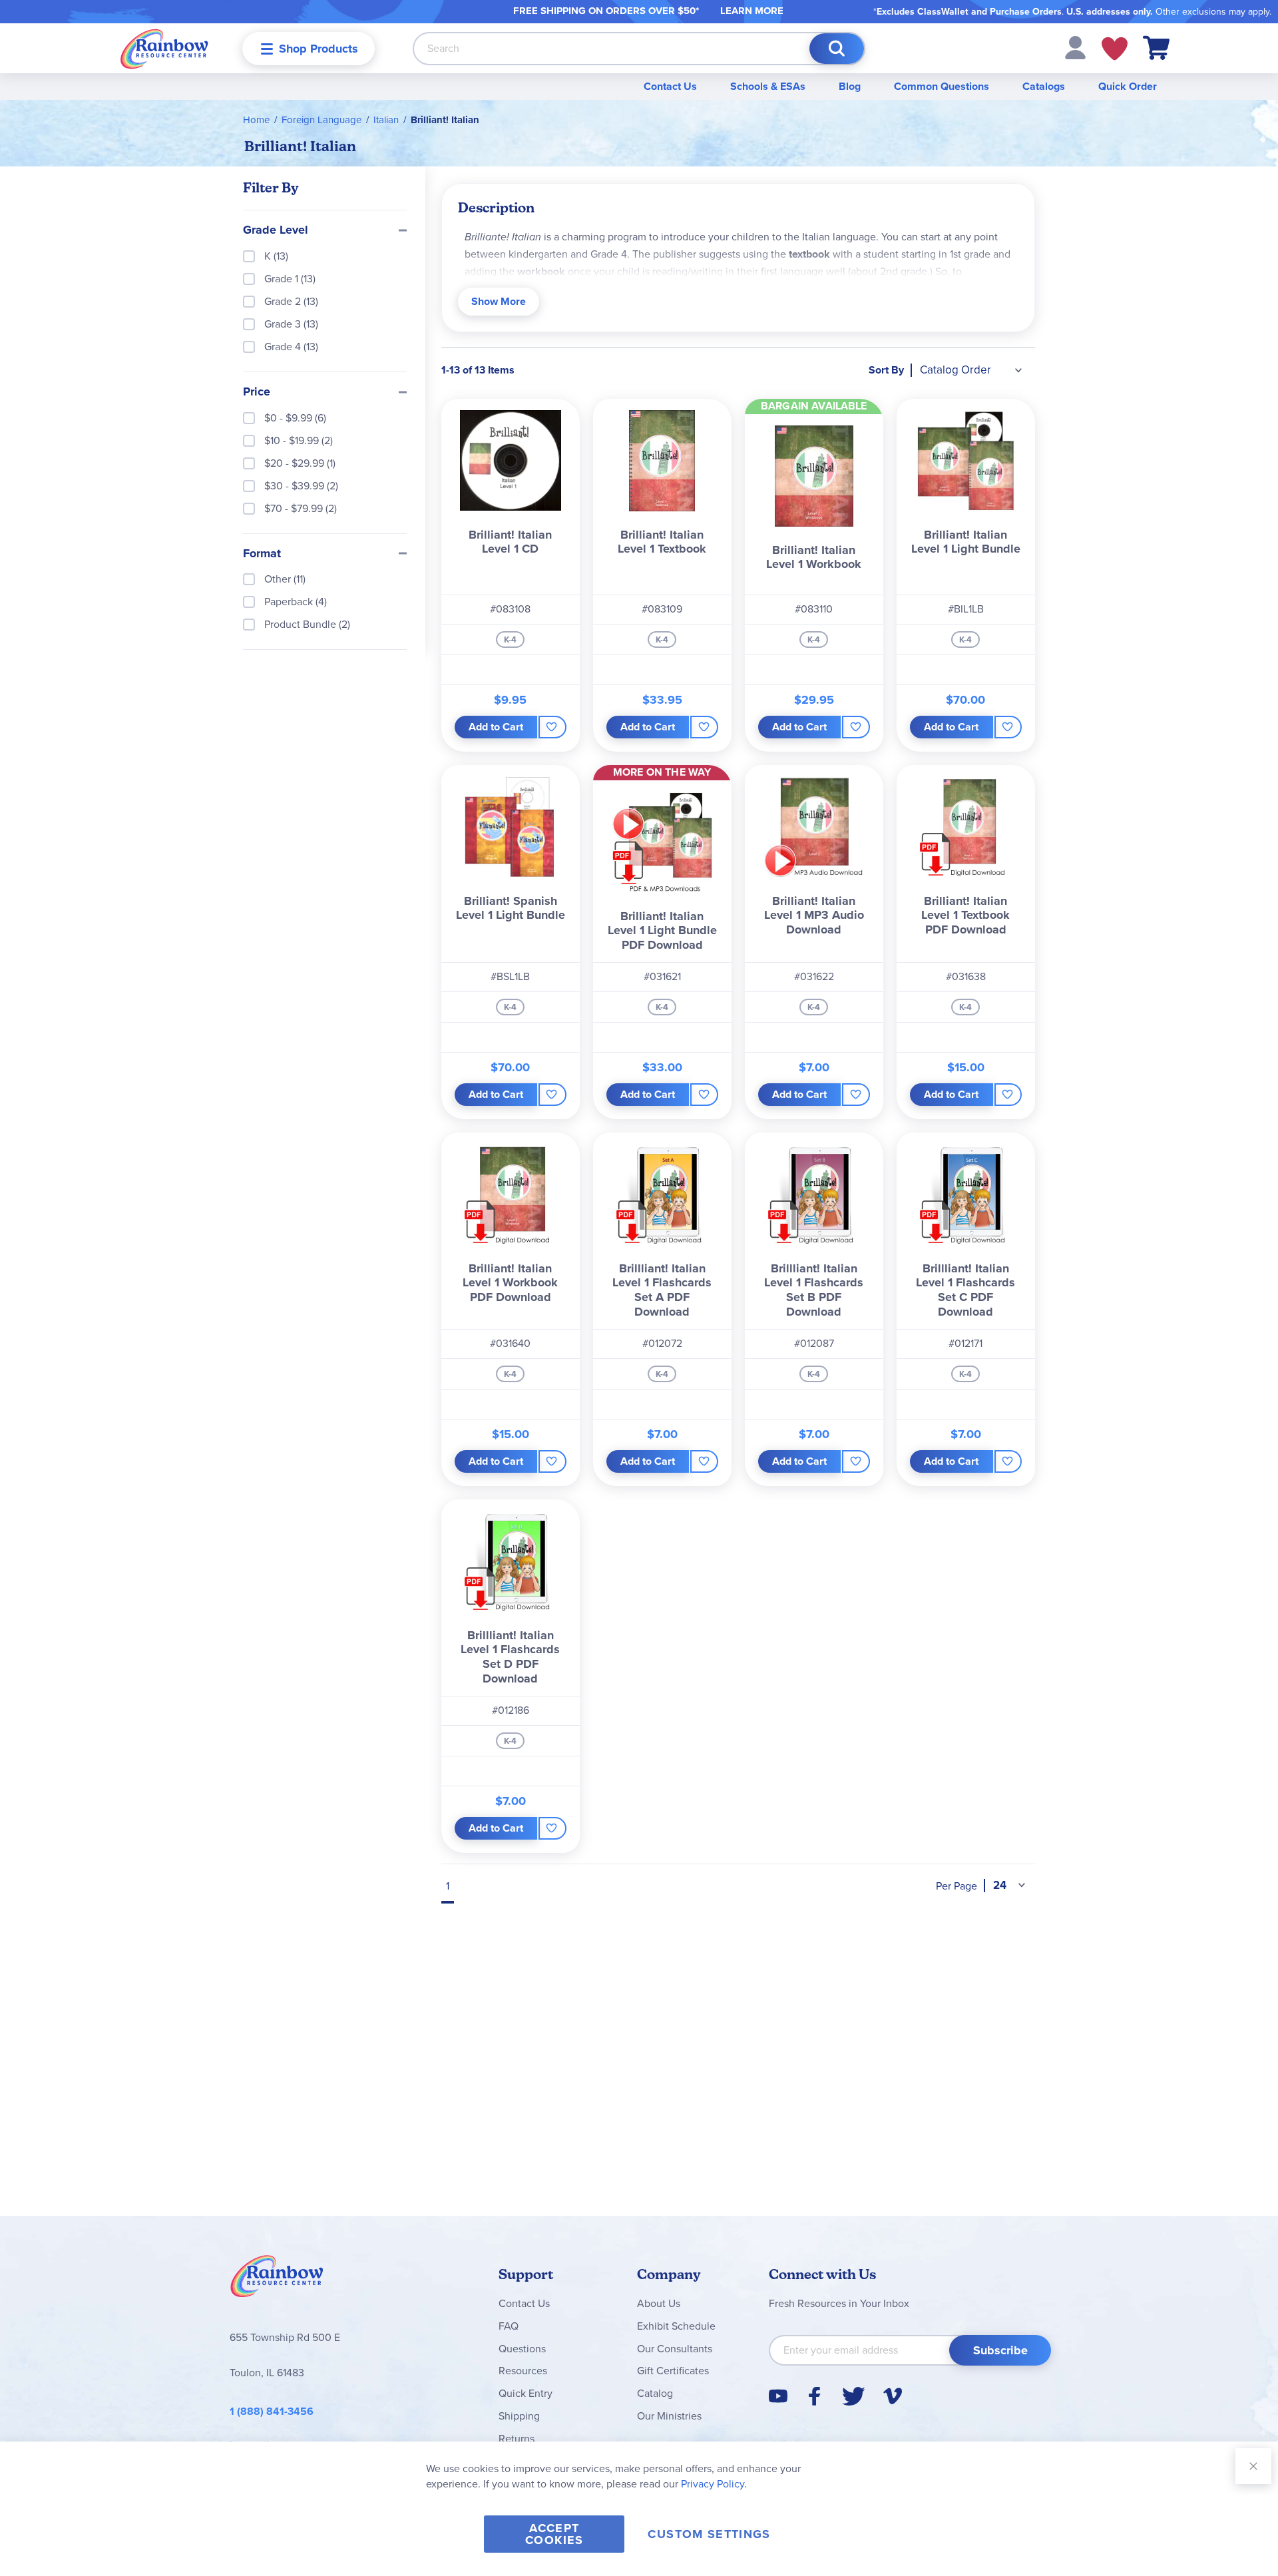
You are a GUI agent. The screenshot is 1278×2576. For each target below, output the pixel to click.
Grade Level (276, 230)
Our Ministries (669, 2416)
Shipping (519, 2416)
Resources (523, 2371)
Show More (499, 301)
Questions (522, 2349)
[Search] (837, 49)
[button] (1075, 47)
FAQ (509, 2326)
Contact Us (670, 86)
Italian (386, 120)
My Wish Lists (1115, 49)
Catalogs (1044, 86)
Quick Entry (526, 2393)
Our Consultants (675, 2349)
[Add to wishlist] (552, 727)
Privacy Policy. (714, 2484)
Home (256, 120)
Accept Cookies (554, 2534)
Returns (517, 2439)
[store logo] (164, 48)
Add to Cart (496, 727)
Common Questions (942, 86)
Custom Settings (709, 2534)
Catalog (655, 2393)
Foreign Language (321, 120)
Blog (850, 86)
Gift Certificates (673, 2371)
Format (262, 554)
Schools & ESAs (768, 86)
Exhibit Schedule (676, 2326)
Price (257, 392)
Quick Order (1128, 86)
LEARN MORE (752, 11)
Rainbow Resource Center (277, 2280)
